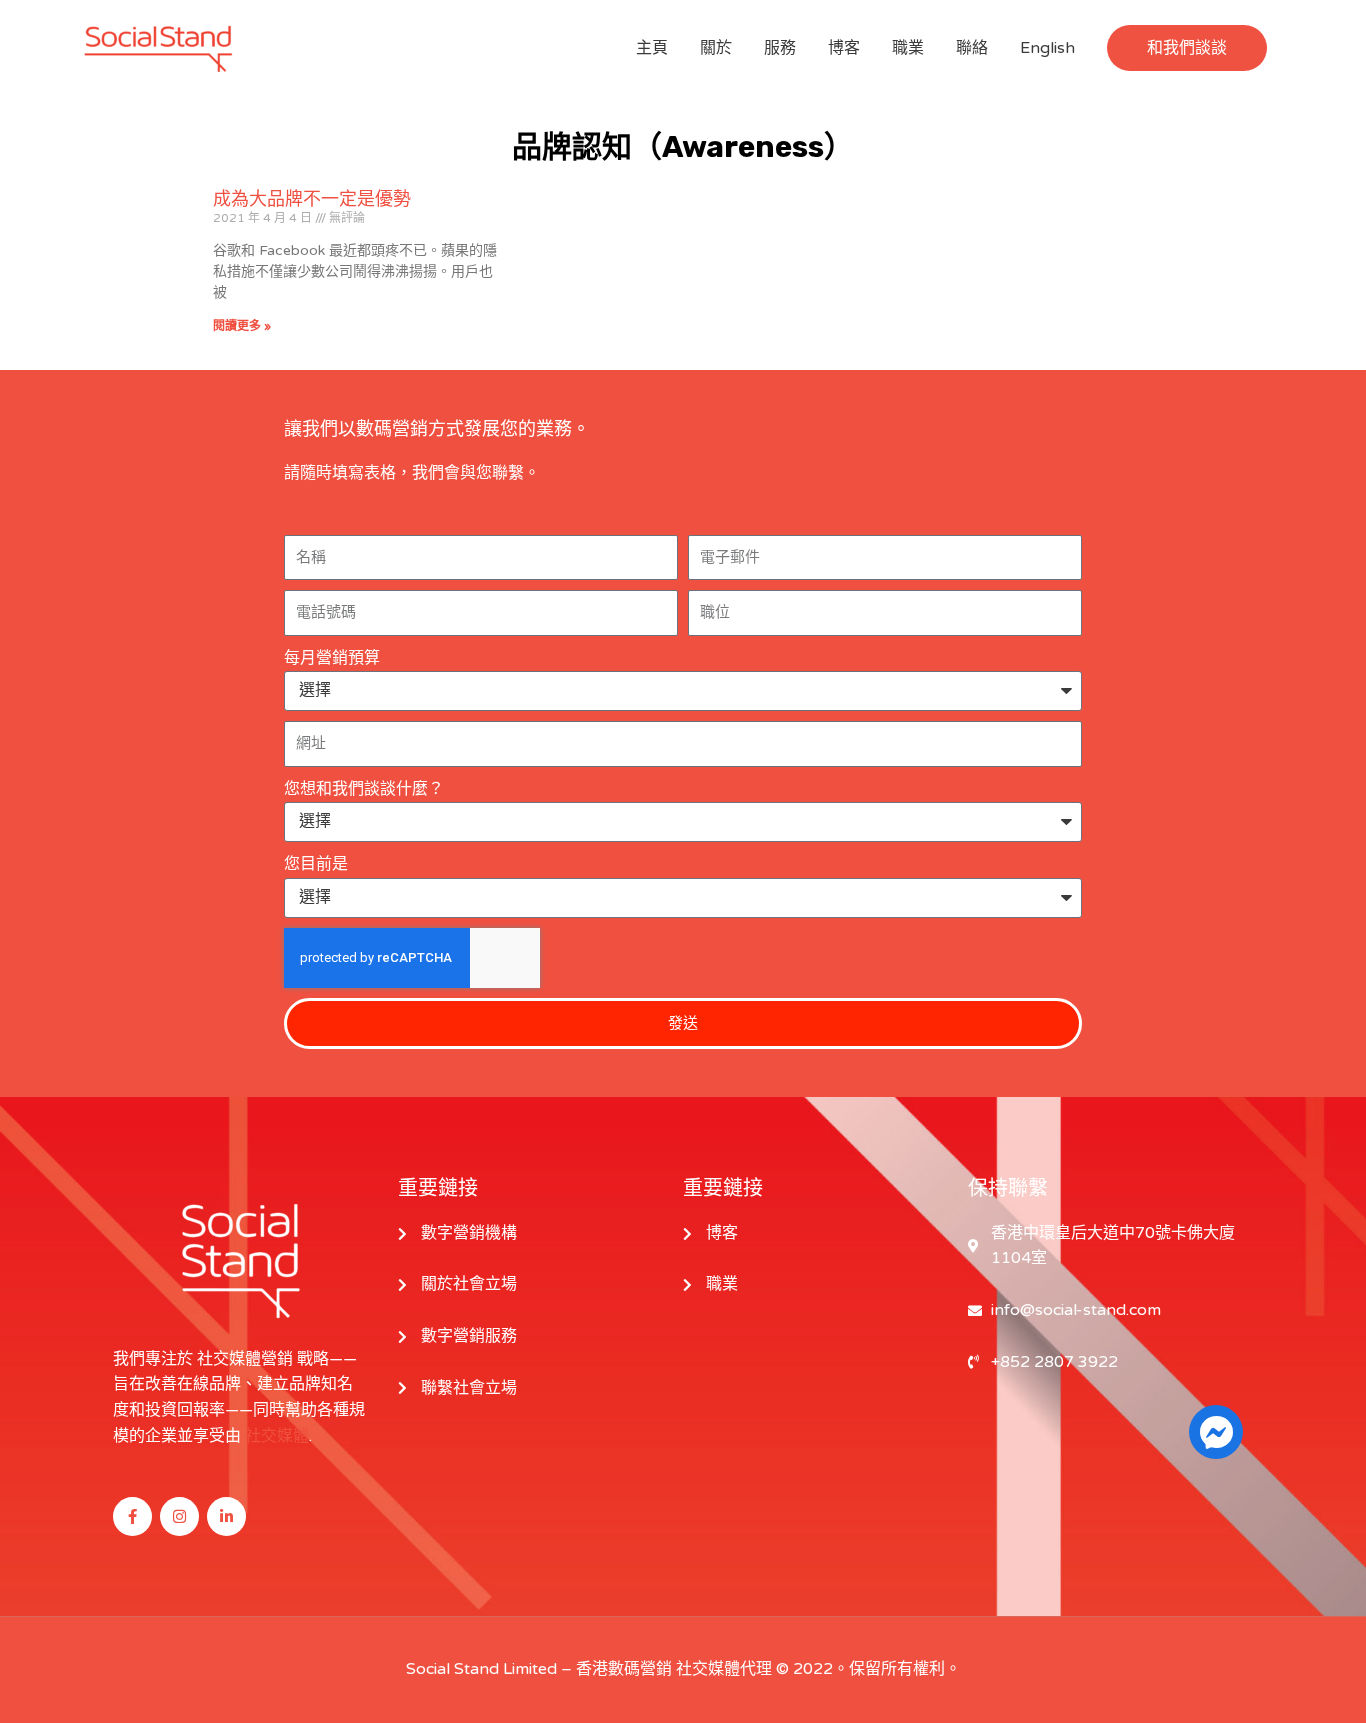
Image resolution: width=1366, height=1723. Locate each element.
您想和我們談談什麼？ (364, 789)
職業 (908, 48)
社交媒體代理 (724, 1669)
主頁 (652, 48)
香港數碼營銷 (624, 1669)
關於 (716, 48)
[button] (1187, 48)
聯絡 (972, 48)
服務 (780, 48)
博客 (844, 48)
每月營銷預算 (332, 658)
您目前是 (316, 864)
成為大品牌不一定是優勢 (312, 199)
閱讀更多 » (242, 326)
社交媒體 (277, 1436)
